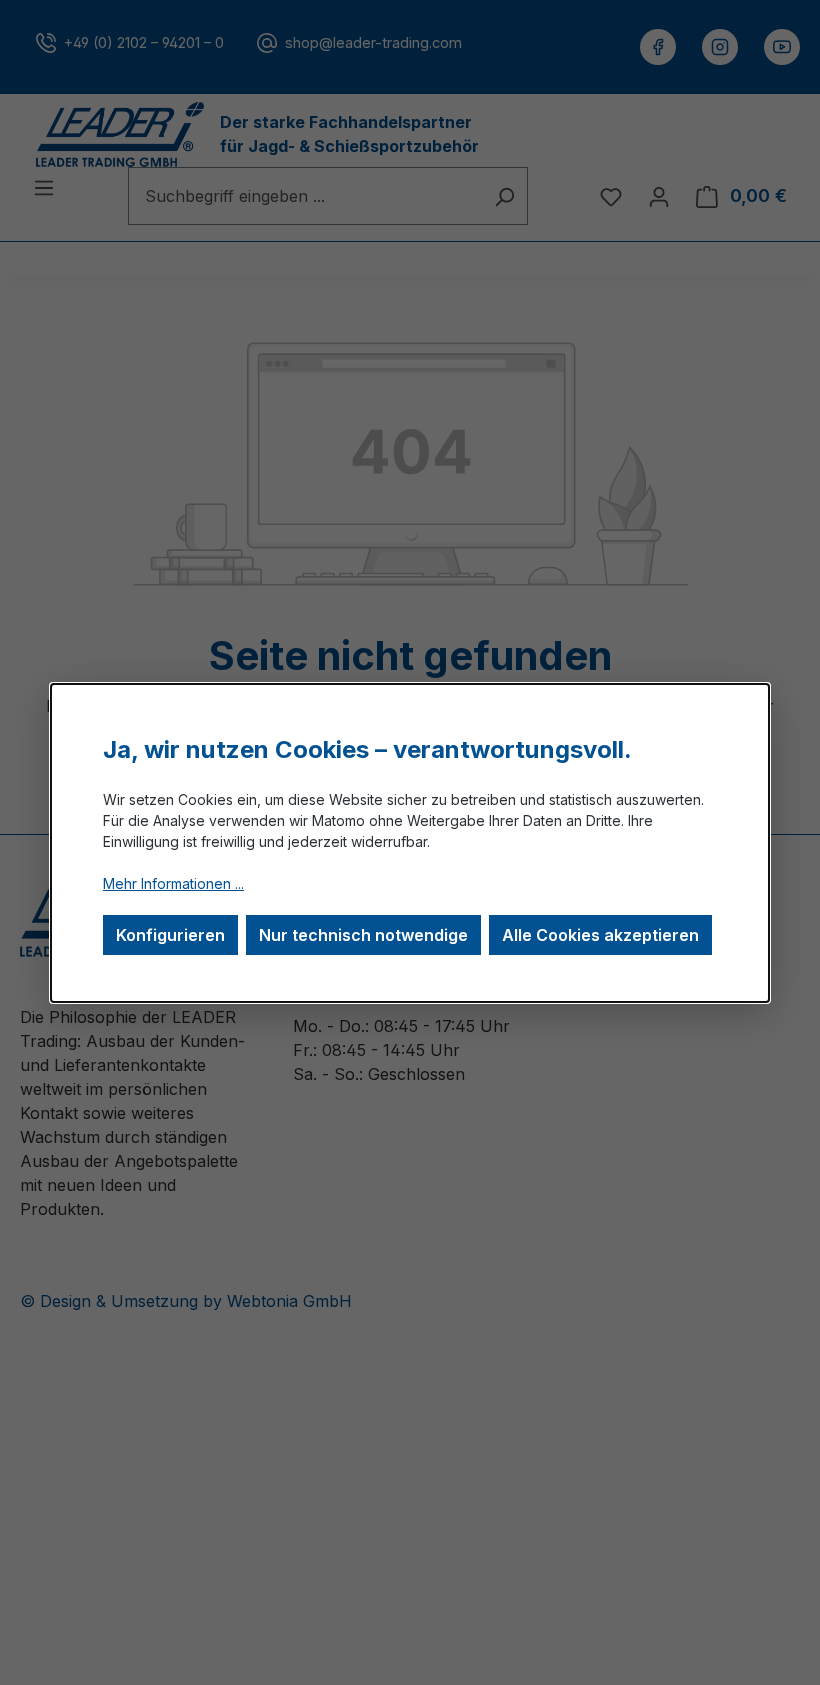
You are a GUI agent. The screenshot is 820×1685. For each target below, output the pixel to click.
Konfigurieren (170, 935)
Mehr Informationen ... (173, 883)
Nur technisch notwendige (363, 935)
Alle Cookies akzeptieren (600, 935)
